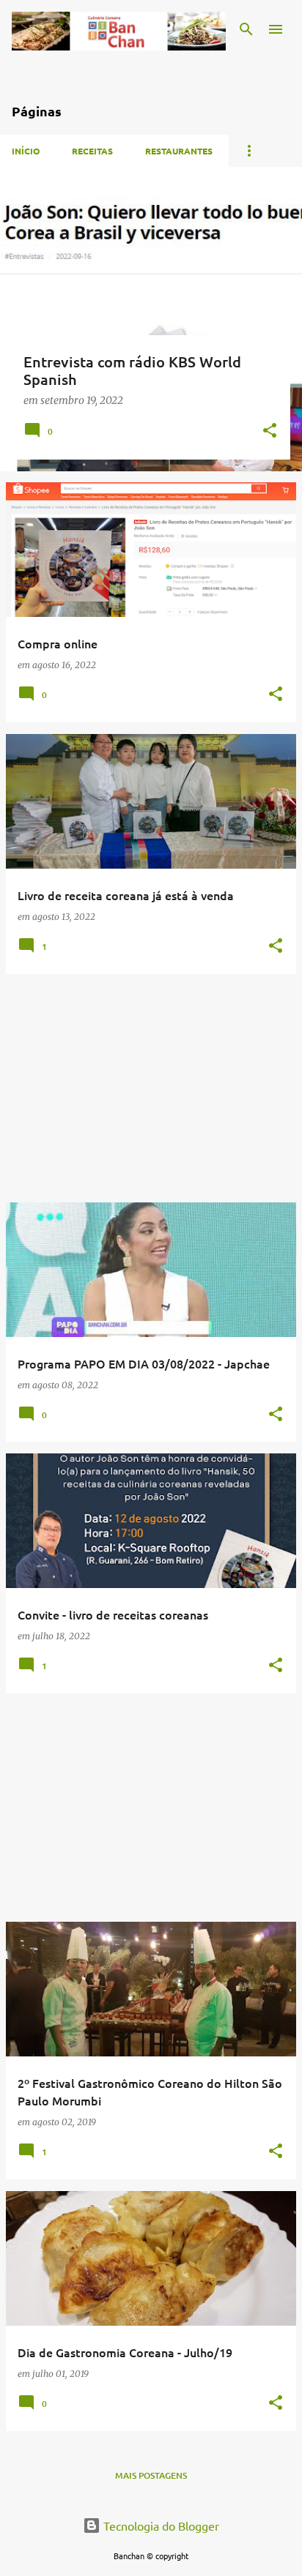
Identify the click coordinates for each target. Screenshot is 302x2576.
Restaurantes (179, 151)
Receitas (92, 151)
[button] (270, 431)
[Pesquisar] (246, 29)
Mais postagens (151, 2475)
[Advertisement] (151, 1088)
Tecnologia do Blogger (160, 2526)
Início (26, 151)
